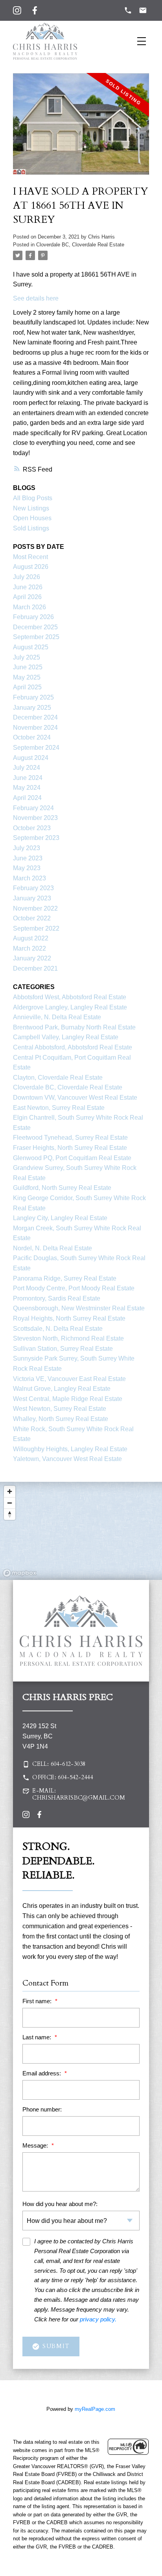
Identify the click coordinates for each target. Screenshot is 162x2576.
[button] (81, 1764)
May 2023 (27, 868)
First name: (38, 2001)
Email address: (42, 2073)
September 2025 (36, 637)
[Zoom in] (10, 1491)
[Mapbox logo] (20, 1573)
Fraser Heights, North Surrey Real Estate (70, 1148)
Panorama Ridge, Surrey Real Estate (65, 1278)
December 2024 (35, 717)
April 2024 (27, 798)
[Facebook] (35, 10)
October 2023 (32, 828)
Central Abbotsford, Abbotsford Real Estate (73, 1047)
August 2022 (31, 938)
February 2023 (33, 888)
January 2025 (32, 708)
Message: (36, 2145)
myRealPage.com (95, 2409)
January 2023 (32, 898)
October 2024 (32, 737)
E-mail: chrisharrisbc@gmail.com (79, 1794)
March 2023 (29, 878)
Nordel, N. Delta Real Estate (52, 1248)
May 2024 (27, 788)
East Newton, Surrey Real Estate (59, 1108)
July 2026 (27, 577)
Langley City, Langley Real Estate (60, 1218)
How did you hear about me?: (60, 2204)
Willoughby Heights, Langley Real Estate (70, 1449)
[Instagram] (17, 10)
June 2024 (28, 778)
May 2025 (27, 677)
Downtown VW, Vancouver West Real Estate (75, 1098)
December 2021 (35, 968)
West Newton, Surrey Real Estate (60, 1409)
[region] (81, 1531)
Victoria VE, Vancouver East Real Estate (69, 1379)
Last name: (38, 2037)
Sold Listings (31, 528)
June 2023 (28, 858)
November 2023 (35, 818)
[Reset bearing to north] (10, 1514)
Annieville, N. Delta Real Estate (57, 1017)
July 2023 (27, 848)
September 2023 (36, 838)
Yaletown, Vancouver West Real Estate (67, 1459)
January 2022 (32, 958)
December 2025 (35, 627)
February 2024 (33, 808)
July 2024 (27, 768)
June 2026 (28, 587)
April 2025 (27, 687)
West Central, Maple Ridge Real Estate (68, 1399)
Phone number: (42, 2109)
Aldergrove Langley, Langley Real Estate (70, 1007)
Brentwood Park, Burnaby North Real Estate (74, 1027)
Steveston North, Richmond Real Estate (68, 1338)
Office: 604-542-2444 (63, 1778)
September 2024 (36, 748)
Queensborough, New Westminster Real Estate (79, 1308)
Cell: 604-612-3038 (59, 1764)
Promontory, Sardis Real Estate (57, 1298)
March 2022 (29, 948)
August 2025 (31, 647)
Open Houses (32, 518)
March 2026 (29, 607)
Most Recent (30, 557)
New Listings (31, 508)
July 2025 (27, 657)
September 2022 (36, 928)
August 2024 (31, 758)
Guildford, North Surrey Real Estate (62, 1188)
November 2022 (35, 908)
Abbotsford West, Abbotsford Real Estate (70, 997)
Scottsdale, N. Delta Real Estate (58, 1329)
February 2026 (33, 617)
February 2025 (33, 697)
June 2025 (28, 667)
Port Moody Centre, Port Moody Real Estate (74, 1288)
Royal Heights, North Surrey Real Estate (69, 1318)
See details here (36, 298)
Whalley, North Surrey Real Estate (61, 1419)
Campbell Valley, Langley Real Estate (66, 1037)
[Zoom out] (10, 1503)
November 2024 (35, 728)
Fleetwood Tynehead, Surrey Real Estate (70, 1138)
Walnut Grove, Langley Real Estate (62, 1389)
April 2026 (27, 597)
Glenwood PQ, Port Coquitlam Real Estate (72, 1158)
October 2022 (32, 918)
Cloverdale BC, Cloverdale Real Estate (80, 245)
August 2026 (31, 567)
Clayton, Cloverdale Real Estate (58, 1078)
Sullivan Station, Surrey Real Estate (63, 1349)
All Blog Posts (33, 498)
